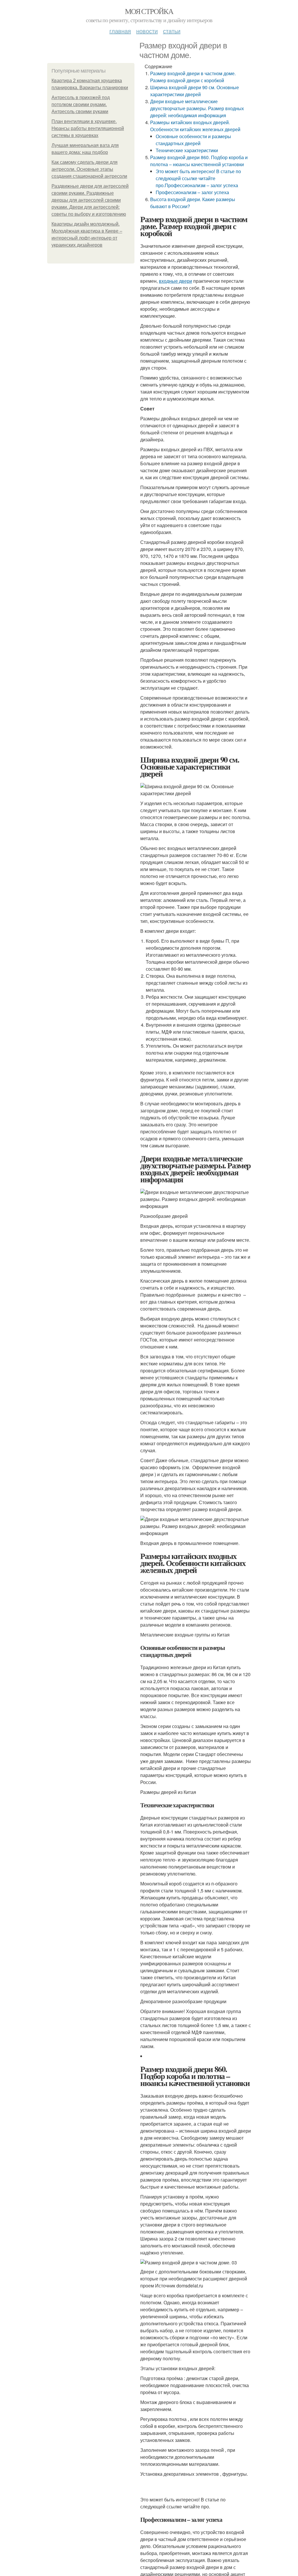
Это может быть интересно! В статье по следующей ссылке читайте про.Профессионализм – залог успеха (198, 178)
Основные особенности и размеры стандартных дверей (193, 140)
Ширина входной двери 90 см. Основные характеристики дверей (195, 91)
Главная (120, 31)
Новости (147, 31)
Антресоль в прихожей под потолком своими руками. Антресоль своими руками (81, 105)
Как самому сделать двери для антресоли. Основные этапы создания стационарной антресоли (89, 169)
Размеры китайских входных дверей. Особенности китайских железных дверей (195, 126)
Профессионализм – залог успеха (192, 192)
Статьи (172, 31)
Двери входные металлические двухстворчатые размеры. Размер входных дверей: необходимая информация (197, 108)
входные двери (175, 281)
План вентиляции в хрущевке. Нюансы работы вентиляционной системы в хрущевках (88, 128)
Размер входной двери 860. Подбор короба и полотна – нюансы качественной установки (199, 161)
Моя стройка (149, 11)
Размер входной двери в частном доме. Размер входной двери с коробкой (193, 77)
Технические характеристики (187, 150)
